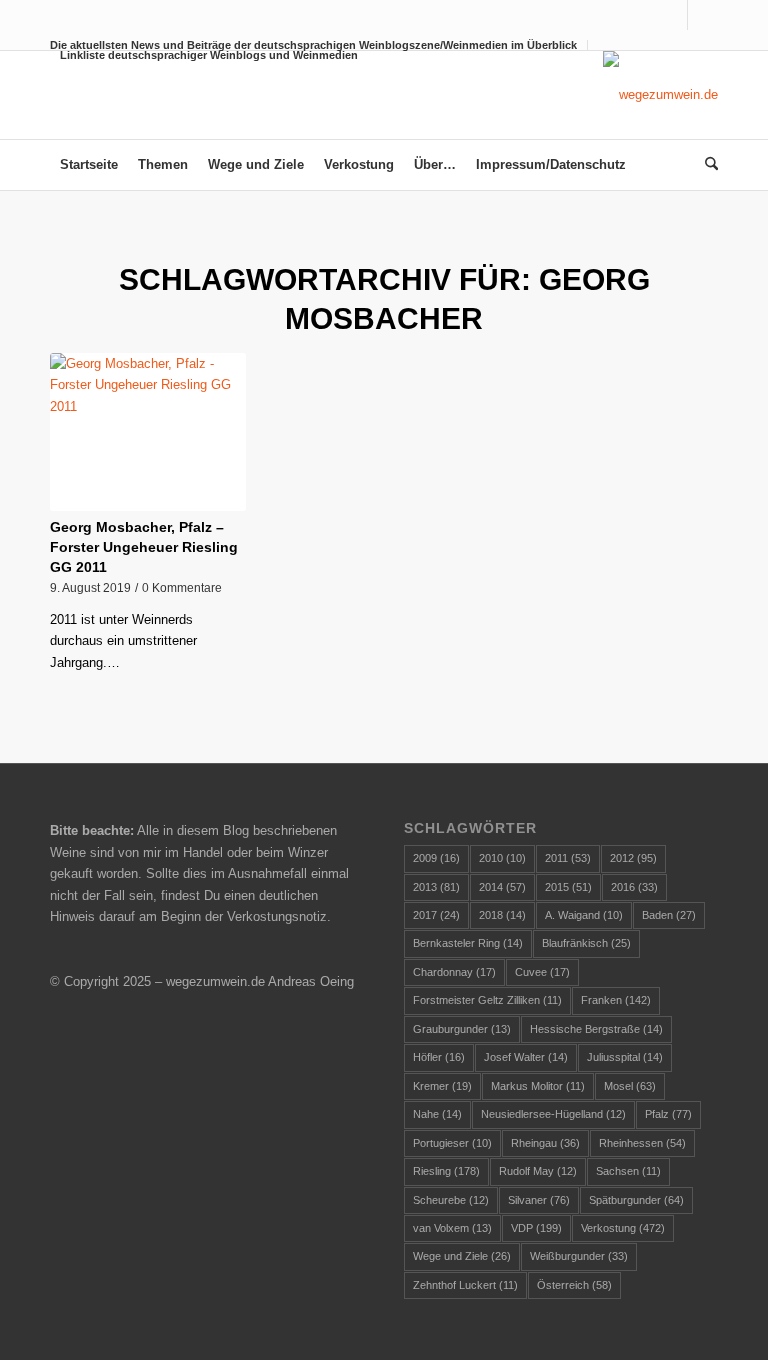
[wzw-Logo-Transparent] (660, 95)
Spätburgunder (636, 1200)
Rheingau (545, 1143)
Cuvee (542, 972)
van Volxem (452, 1228)
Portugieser (452, 1143)
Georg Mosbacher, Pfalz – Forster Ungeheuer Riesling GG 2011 (144, 547)
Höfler (439, 1057)
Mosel (630, 1086)
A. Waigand (584, 915)
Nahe (437, 1114)
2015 (568, 887)
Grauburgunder (462, 1029)
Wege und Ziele (462, 1256)
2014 (502, 887)
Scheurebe (451, 1200)
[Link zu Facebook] (672, 15)
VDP (536, 1228)
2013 (436, 887)
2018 (502, 915)
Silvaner (539, 1200)
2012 (633, 858)
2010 (502, 858)
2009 (436, 858)
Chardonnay (454, 972)
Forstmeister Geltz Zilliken (487, 1000)
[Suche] (706, 165)
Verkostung (623, 1228)
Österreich (574, 1285)
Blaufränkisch (586, 943)
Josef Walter (526, 1057)
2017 (436, 915)
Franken (616, 1000)
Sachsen (628, 1171)
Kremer (442, 1086)
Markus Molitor (538, 1086)
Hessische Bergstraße (596, 1029)
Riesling (446, 1171)
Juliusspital (625, 1057)
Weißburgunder (579, 1256)
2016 (634, 887)
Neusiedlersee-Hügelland (553, 1114)
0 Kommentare (182, 587)
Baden (669, 915)
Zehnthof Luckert (465, 1285)
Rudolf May (538, 1171)
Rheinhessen (642, 1143)
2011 (568, 858)
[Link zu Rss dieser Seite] (703, 15)
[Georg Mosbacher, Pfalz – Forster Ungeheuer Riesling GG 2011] (148, 432)
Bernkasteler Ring (468, 943)
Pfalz (668, 1114)
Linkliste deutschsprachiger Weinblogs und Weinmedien (209, 55)
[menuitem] (204, 55)
